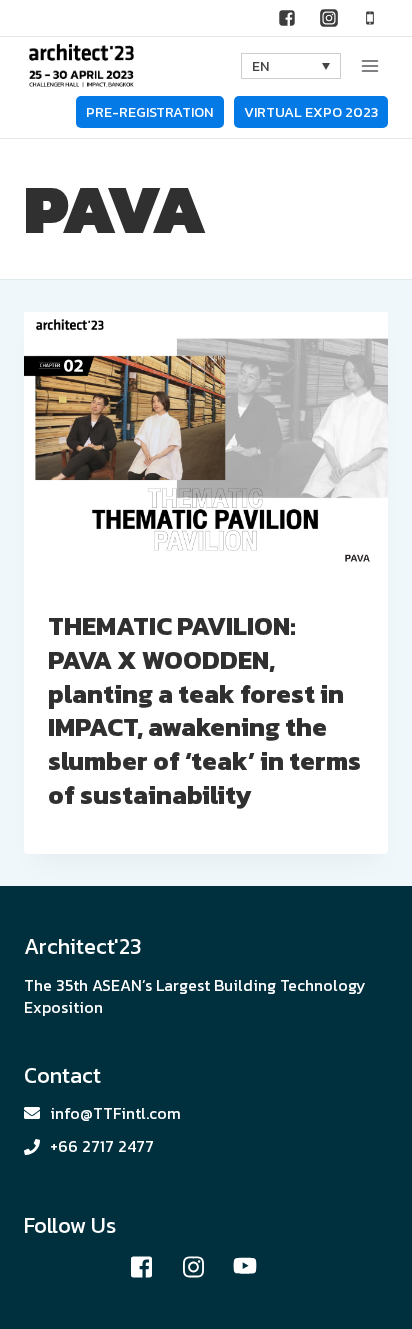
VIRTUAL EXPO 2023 (311, 112)
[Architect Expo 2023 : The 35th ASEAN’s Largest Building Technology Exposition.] (81, 66)
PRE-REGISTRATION (150, 112)
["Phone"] (370, 18)
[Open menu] (369, 65)
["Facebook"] (287, 18)
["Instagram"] (329, 18)
